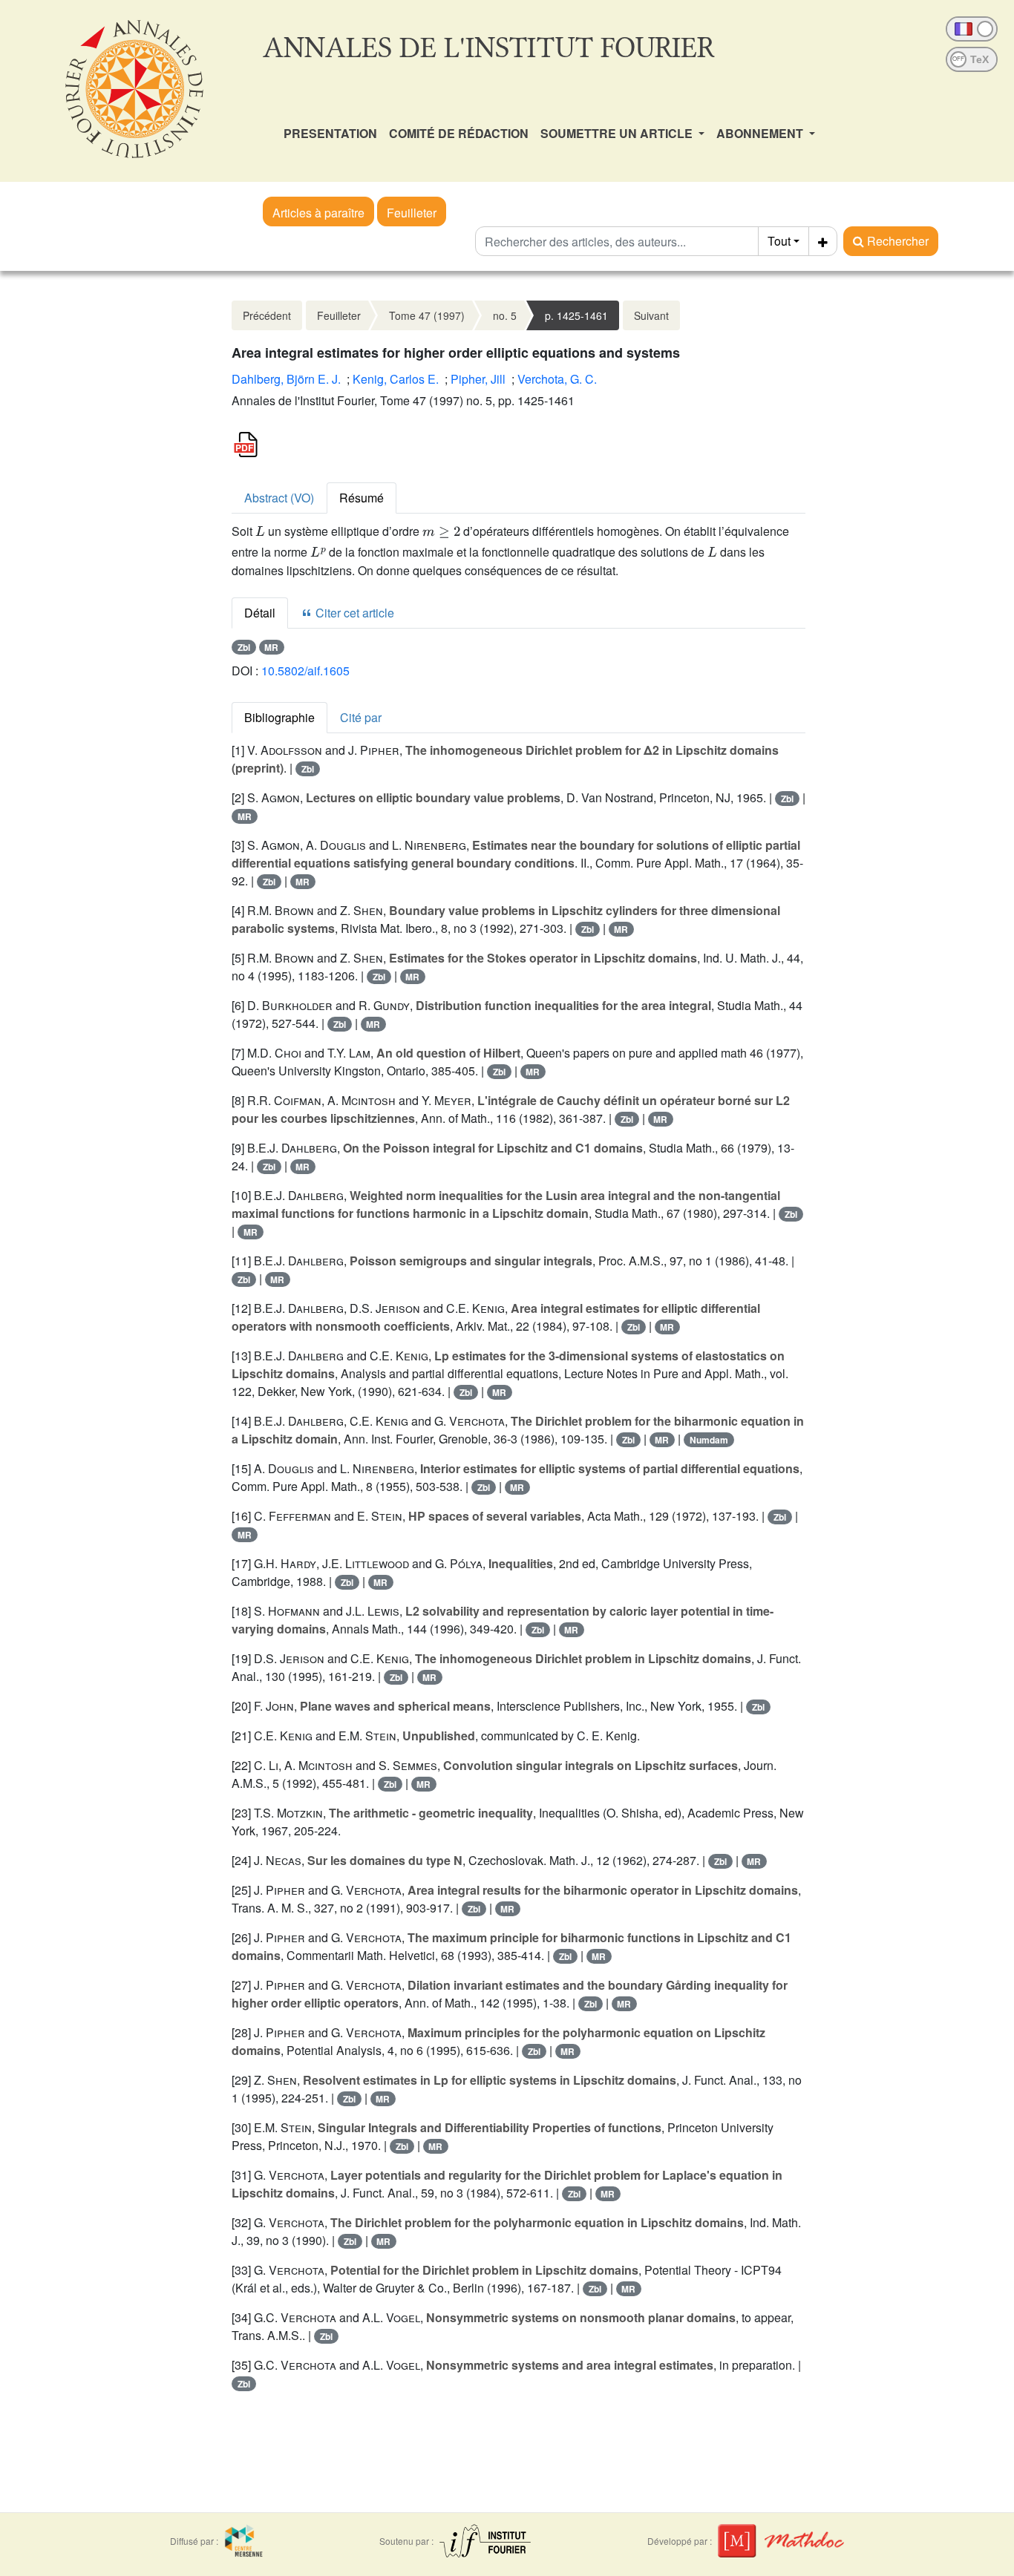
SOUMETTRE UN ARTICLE (618, 133)
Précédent (267, 315)
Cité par (361, 717)
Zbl (244, 647)
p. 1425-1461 (576, 315)
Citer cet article (353, 613)
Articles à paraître (318, 213)
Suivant (651, 315)
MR (271, 647)
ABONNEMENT (761, 133)
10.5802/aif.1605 (305, 671)
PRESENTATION (330, 133)
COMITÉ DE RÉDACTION (459, 133)
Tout (779, 241)
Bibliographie (279, 717)
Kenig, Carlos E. (396, 379)
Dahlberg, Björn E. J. (286, 379)
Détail (260, 613)
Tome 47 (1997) (427, 315)
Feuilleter (412, 213)
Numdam (709, 1440)
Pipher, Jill (478, 379)
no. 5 (505, 315)
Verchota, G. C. (557, 379)
